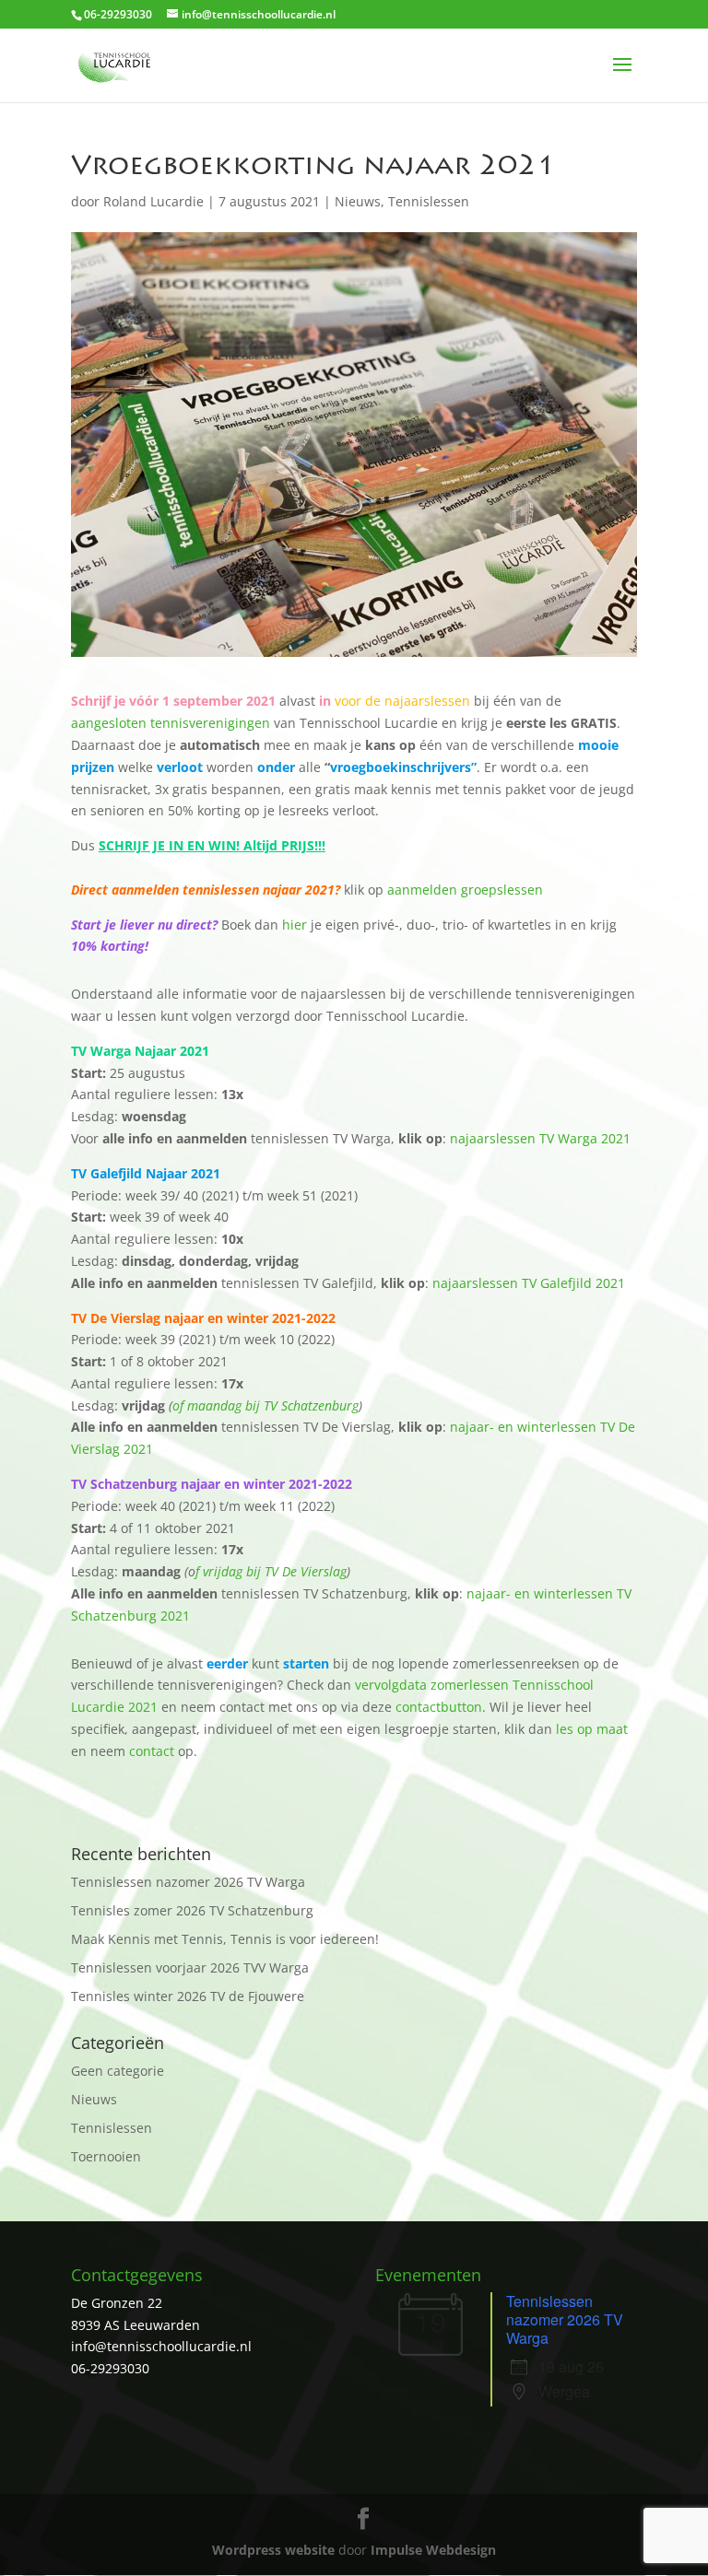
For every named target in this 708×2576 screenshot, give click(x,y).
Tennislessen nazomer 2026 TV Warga (188, 1882)
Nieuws (358, 201)
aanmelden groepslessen (463, 890)
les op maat (592, 1729)
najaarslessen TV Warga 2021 (540, 1138)
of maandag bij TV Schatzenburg (265, 1405)
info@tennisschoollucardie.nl (161, 2346)
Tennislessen (429, 201)
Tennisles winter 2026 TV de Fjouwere (188, 1996)
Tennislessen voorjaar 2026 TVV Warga (190, 1967)
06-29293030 (110, 2368)
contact (152, 1751)
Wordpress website (273, 2550)
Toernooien (106, 2156)
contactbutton (439, 1707)
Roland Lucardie (153, 201)
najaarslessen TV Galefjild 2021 (529, 1283)
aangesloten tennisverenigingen (171, 723)
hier (295, 925)
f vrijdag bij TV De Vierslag (271, 1571)
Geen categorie (118, 2071)
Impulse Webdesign (433, 2550)
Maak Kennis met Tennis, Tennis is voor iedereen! (225, 1939)
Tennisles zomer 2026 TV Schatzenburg (192, 1910)
